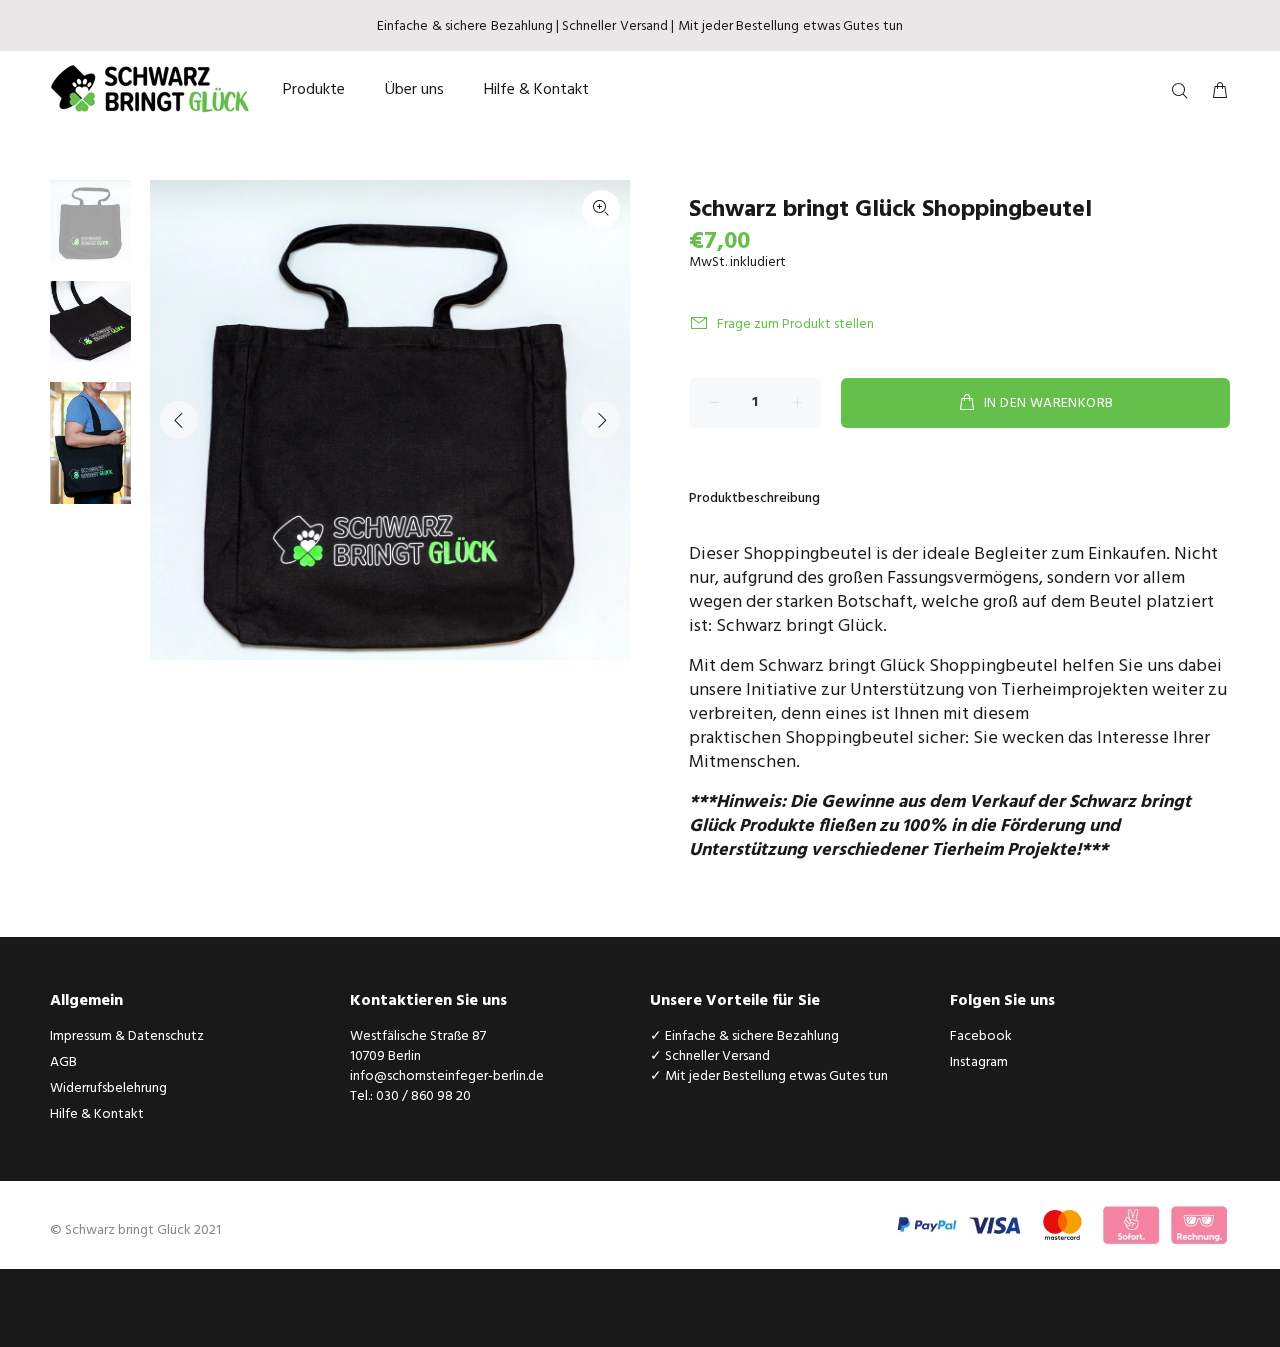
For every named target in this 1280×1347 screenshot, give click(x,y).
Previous (179, 420)
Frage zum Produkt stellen (795, 324)
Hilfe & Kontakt (97, 1114)
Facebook (981, 1036)
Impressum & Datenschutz (127, 1036)
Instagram (979, 1062)
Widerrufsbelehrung (108, 1088)
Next (601, 420)
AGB (63, 1062)
